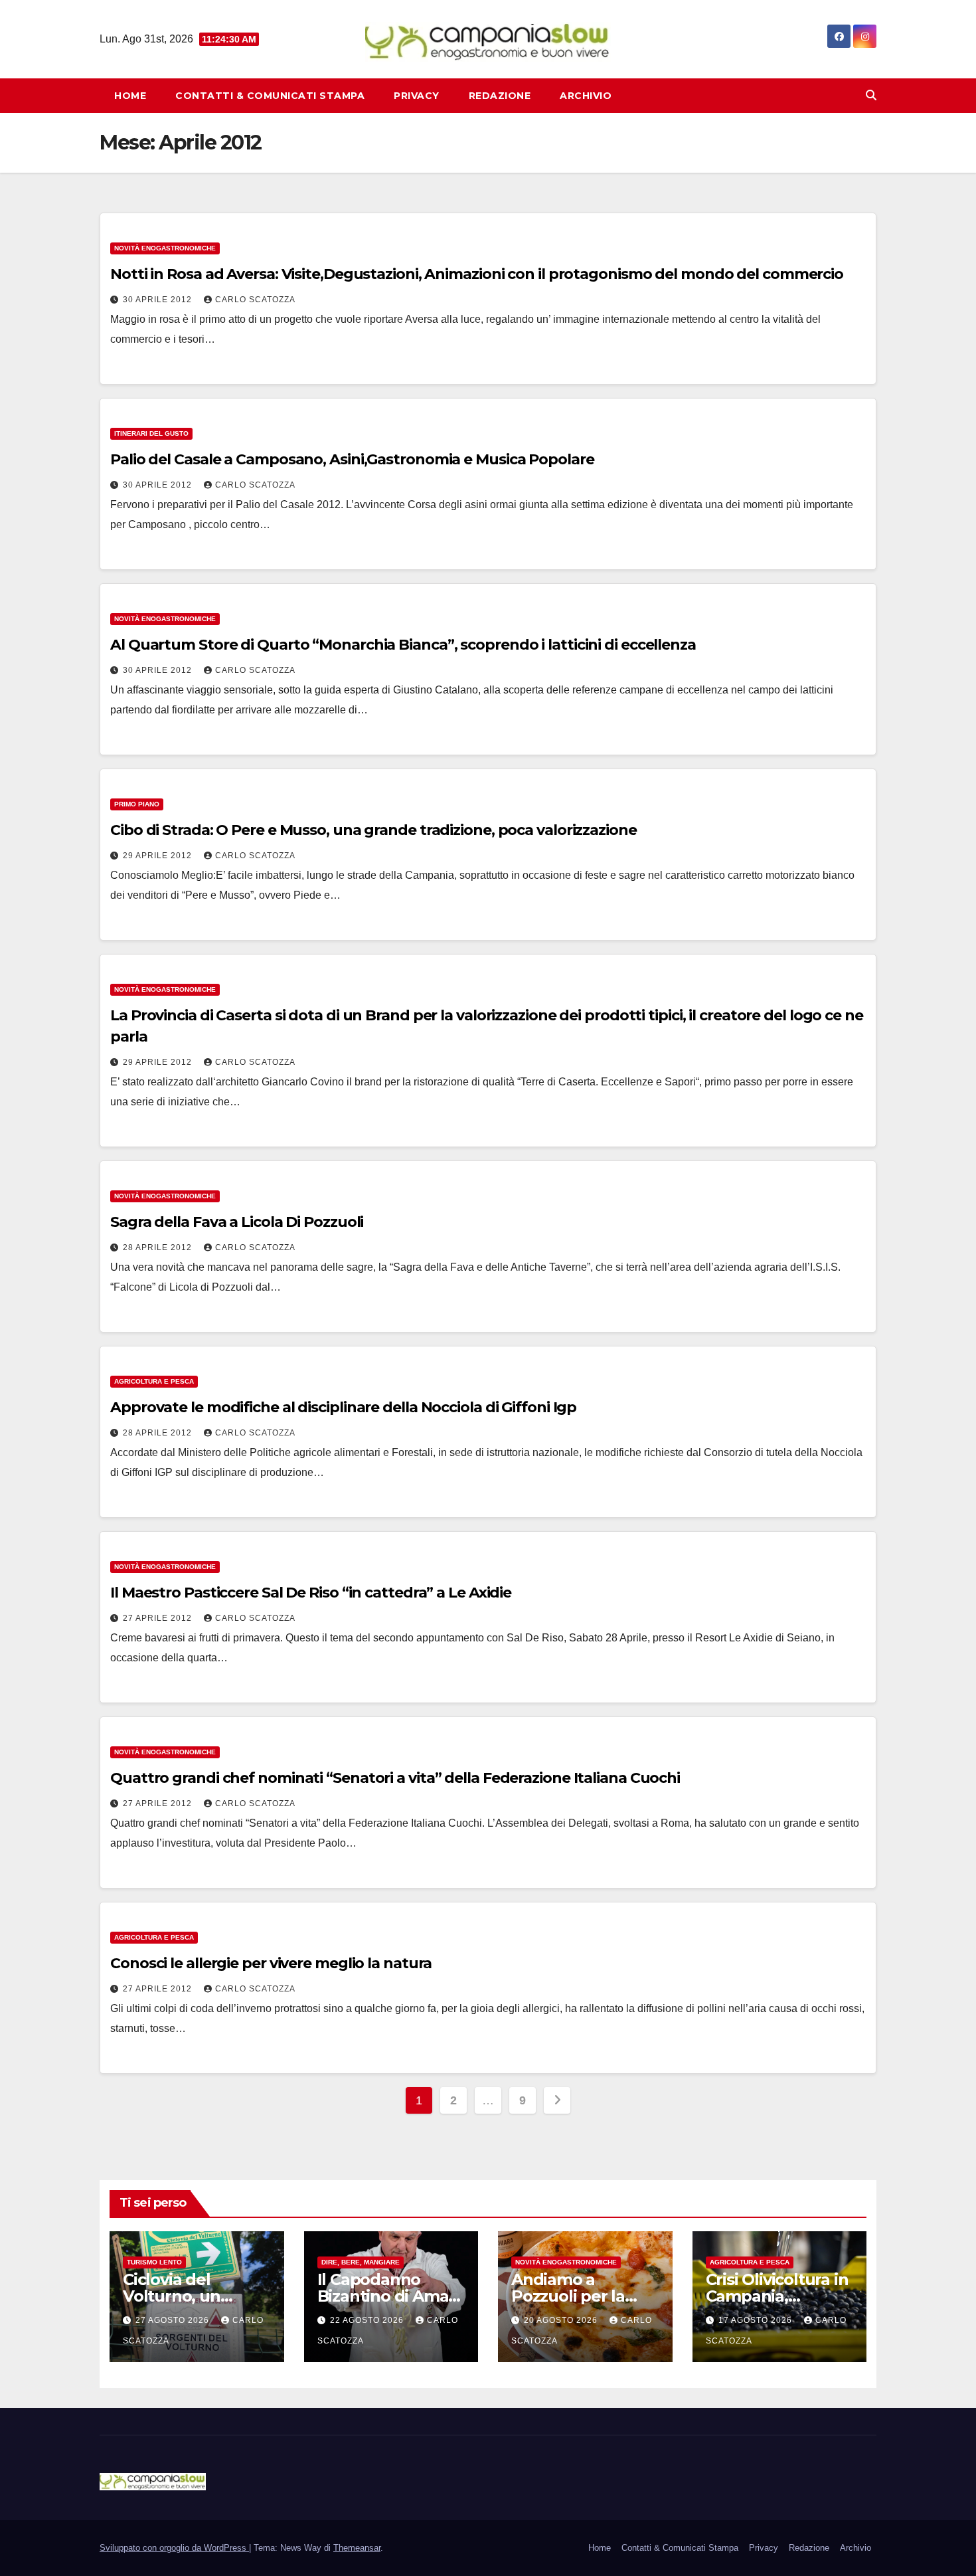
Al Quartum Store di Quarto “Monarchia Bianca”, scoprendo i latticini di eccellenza (403, 645)
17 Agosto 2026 (757, 2320)
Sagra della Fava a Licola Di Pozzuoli (237, 1222)
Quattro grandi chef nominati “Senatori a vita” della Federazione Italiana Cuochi (395, 1778)
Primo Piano (137, 804)
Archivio (586, 96)
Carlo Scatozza (255, 300)
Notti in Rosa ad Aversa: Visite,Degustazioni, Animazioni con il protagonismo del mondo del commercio (477, 274)
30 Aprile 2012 (159, 300)
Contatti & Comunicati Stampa (270, 96)
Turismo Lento (154, 2262)
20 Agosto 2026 (562, 2320)
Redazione (500, 96)
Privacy (417, 96)
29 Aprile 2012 (159, 856)
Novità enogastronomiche (165, 248)
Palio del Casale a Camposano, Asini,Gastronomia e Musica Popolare (352, 459)
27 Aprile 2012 (159, 1618)
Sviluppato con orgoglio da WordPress (174, 2548)
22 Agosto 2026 (368, 2320)
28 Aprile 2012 (159, 1247)
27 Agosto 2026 (174, 2320)
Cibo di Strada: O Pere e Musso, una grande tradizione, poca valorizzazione (373, 830)
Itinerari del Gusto (151, 433)
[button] (871, 95)
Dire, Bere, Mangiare (361, 2262)
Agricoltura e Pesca (154, 1381)
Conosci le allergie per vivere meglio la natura (271, 1963)
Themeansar (357, 2548)
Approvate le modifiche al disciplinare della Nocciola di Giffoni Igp (343, 1407)
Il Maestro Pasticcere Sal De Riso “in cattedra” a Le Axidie (311, 1593)
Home (130, 96)
